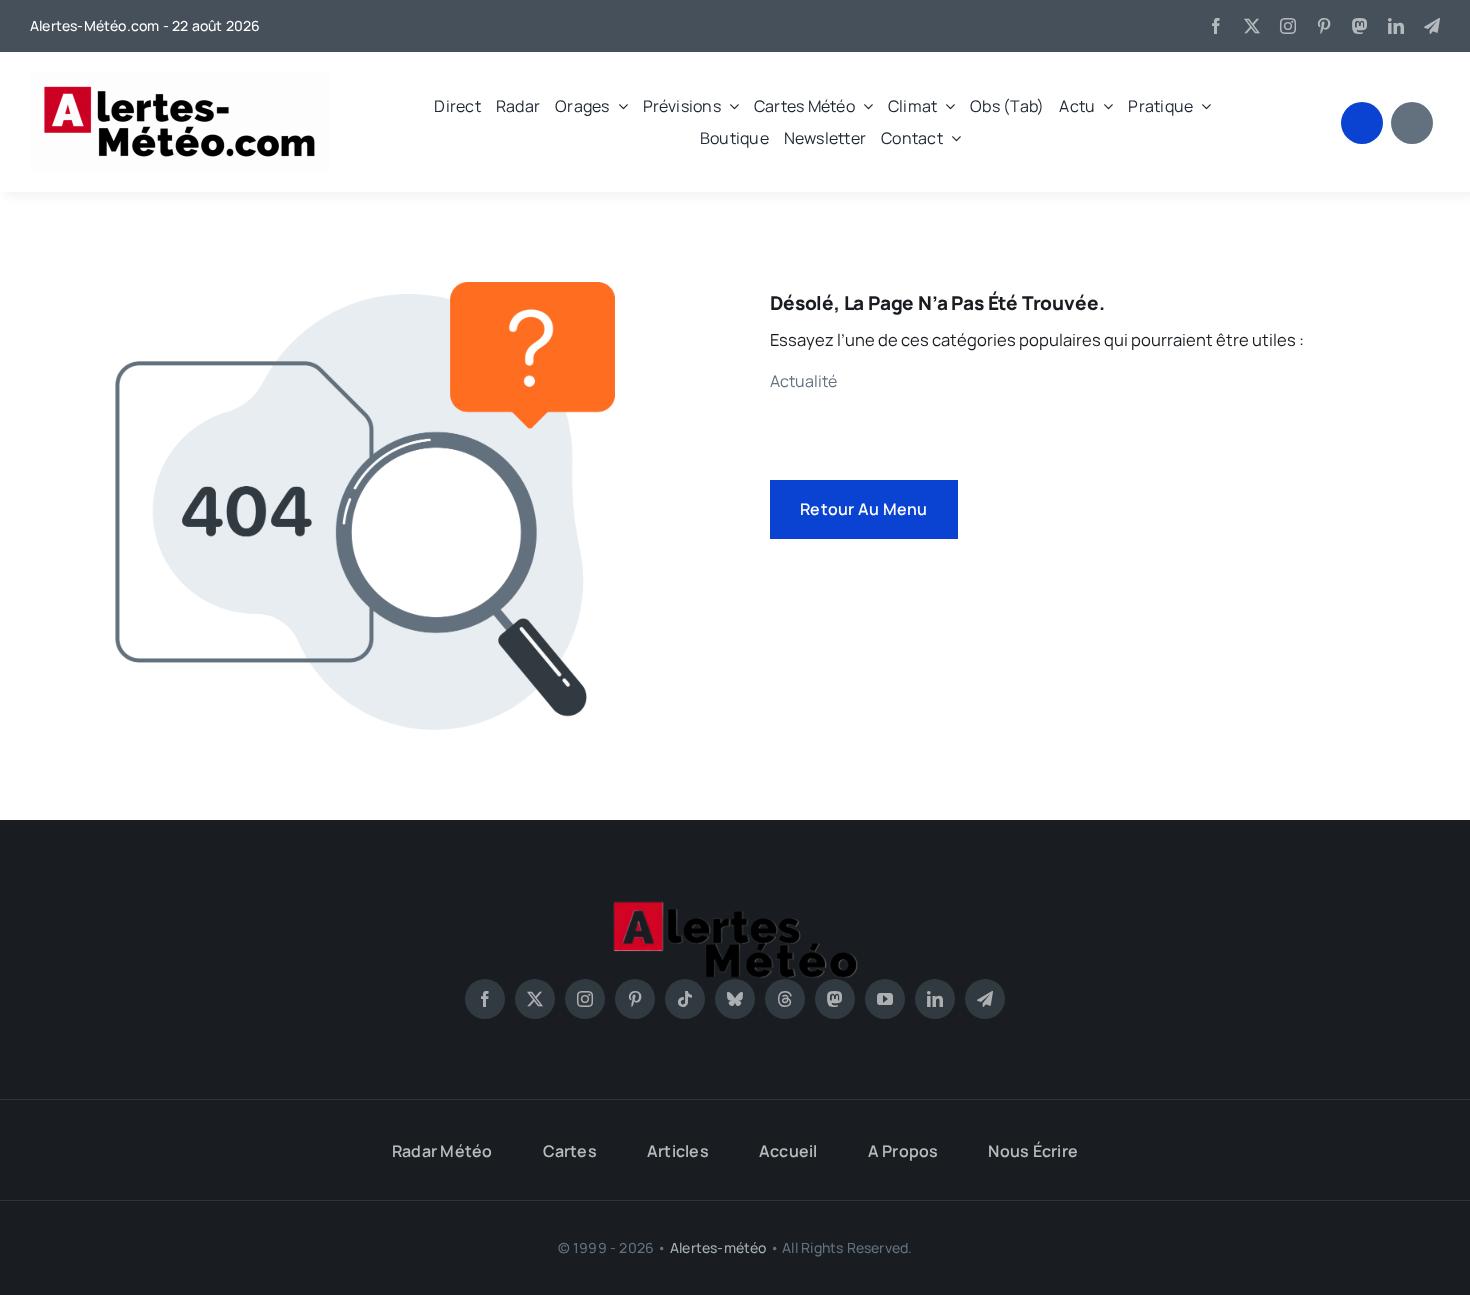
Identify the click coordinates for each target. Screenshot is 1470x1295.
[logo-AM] (180, 79)
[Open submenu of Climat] (946, 106)
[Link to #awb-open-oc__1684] (1412, 123)
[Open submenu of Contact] (952, 138)
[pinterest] (1324, 26)
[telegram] (1432, 26)
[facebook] (1216, 26)
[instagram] (1288, 26)
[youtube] (885, 999)
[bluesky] (735, 999)
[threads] (785, 999)
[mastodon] (1360, 26)
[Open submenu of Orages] (619, 106)
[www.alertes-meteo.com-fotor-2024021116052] (735, 907)
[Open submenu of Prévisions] (730, 106)
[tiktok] (685, 999)
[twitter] (1252, 26)
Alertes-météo (718, 1247)
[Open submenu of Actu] (1104, 106)
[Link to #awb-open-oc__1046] (1362, 123)
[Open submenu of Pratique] (1202, 106)
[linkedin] (1396, 26)
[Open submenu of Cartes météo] (864, 106)
